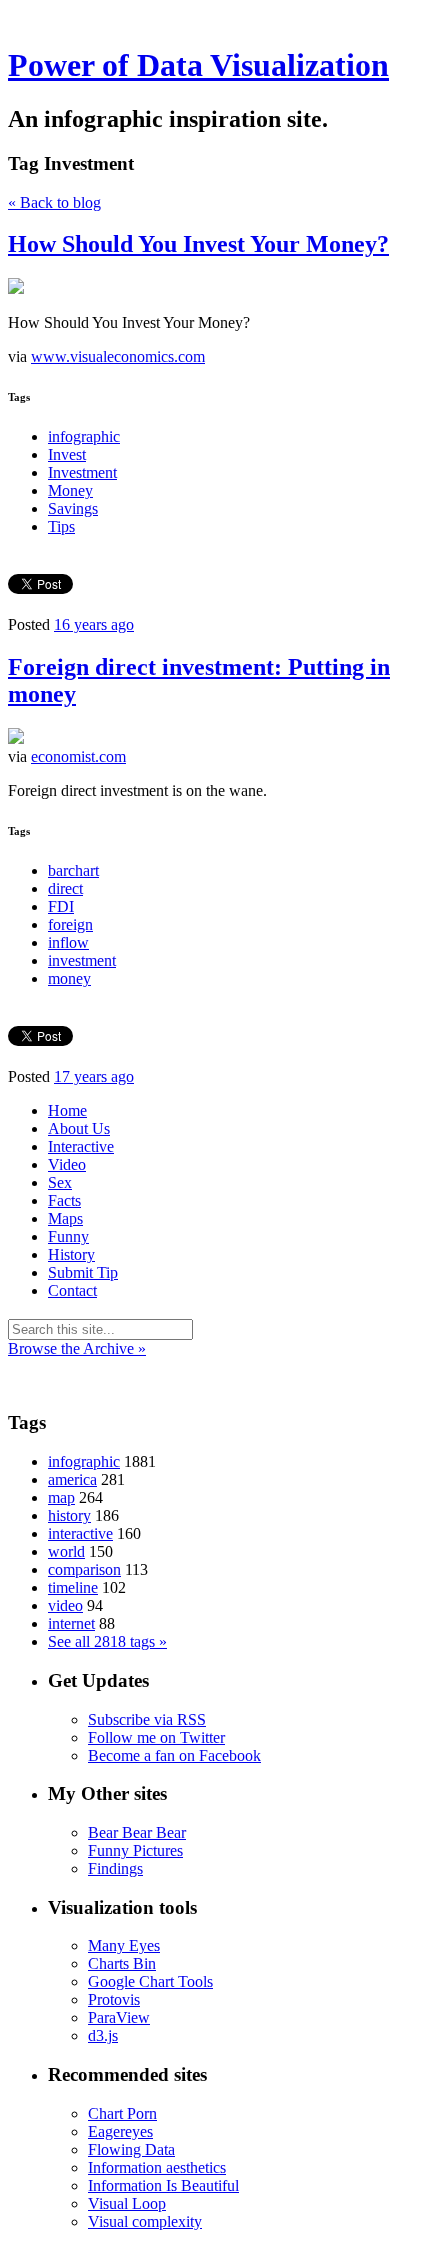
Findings (115, 1868)
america (72, 1479)
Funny (68, 1236)
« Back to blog (54, 202)
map (61, 1497)
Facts (64, 1200)
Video (67, 1164)
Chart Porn (122, 2113)
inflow (68, 942)
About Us (79, 1128)
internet (71, 1623)
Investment (82, 472)
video (65, 1605)
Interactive (81, 1146)
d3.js (103, 2035)
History (71, 1254)
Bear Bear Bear (137, 1832)
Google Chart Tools (150, 1981)
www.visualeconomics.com (118, 356)
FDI (61, 906)
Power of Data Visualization (198, 65)
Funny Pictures (135, 1850)
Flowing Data (131, 2149)
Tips (61, 526)
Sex (60, 1182)
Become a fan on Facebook (174, 1755)
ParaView (119, 2017)
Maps (65, 1218)
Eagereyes (120, 2131)
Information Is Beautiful (163, 2185)
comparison (84, 1569)
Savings (73, 508)
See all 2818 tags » (107, 1641)
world (66, 1551)
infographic (84, 436)
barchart (73, 870)
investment (82, 960)
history (69, 1515)
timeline (73, 1587)
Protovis (114, 1999)
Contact (72, 1290)
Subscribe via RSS (147, 1719)
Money (70, 490)
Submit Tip (83, 1272)
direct (65, 888)
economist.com (78, 756)
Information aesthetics (157, 2167)
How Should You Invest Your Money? (198, 244)
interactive (80, 1533)
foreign (70, 924)
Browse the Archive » (77, 1348)
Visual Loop (127, 2203)
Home (67, 1110)
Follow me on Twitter (156, 1737)
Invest (67, 454)
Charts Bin (122, 1963)
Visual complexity (145, 2221)
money (69, 978)
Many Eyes (124, 1945)
